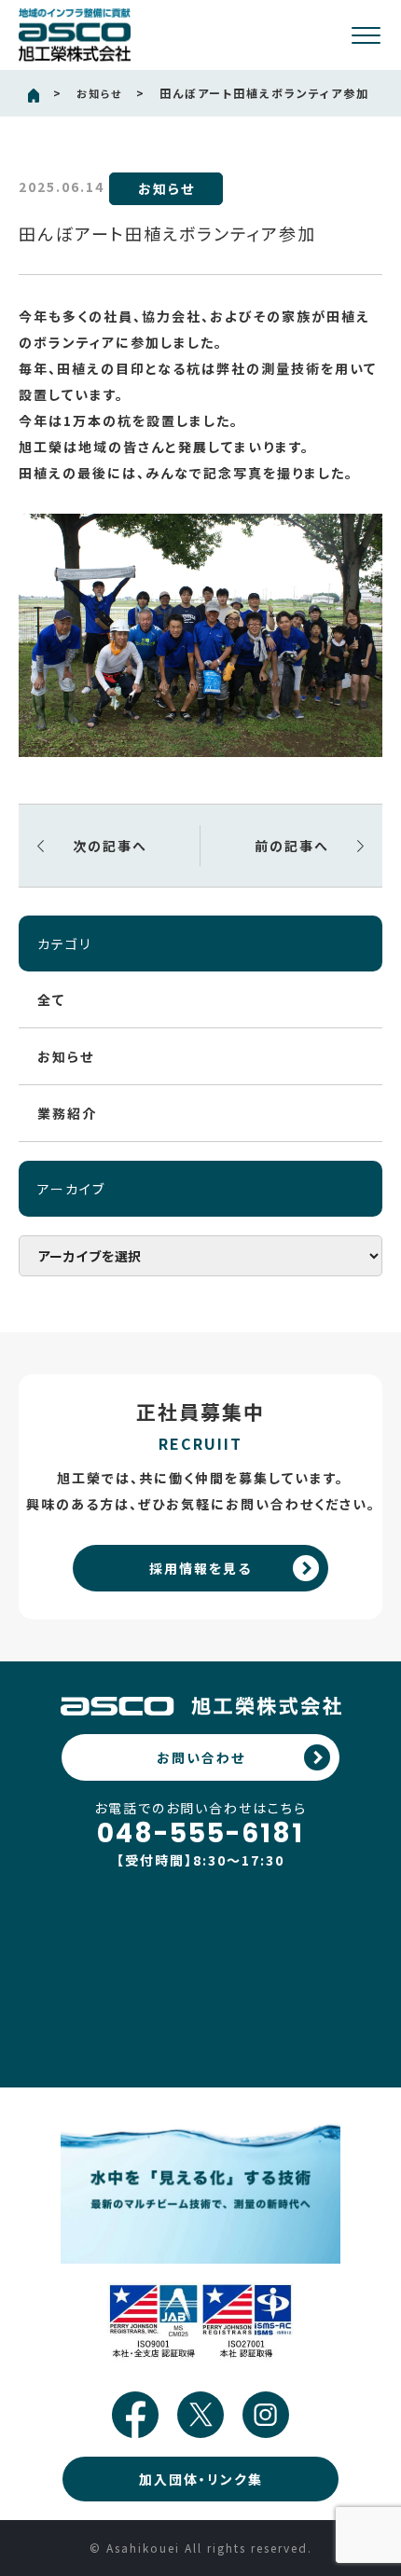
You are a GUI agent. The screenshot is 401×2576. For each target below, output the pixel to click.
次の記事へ (110, 846)
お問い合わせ (201, 1757)
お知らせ (99, 93)
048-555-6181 (200, 1834)
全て (51, 999)
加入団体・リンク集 (201, 2479)
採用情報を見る (200, 1568)
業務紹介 (67, 1113)
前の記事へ (292, 846)
